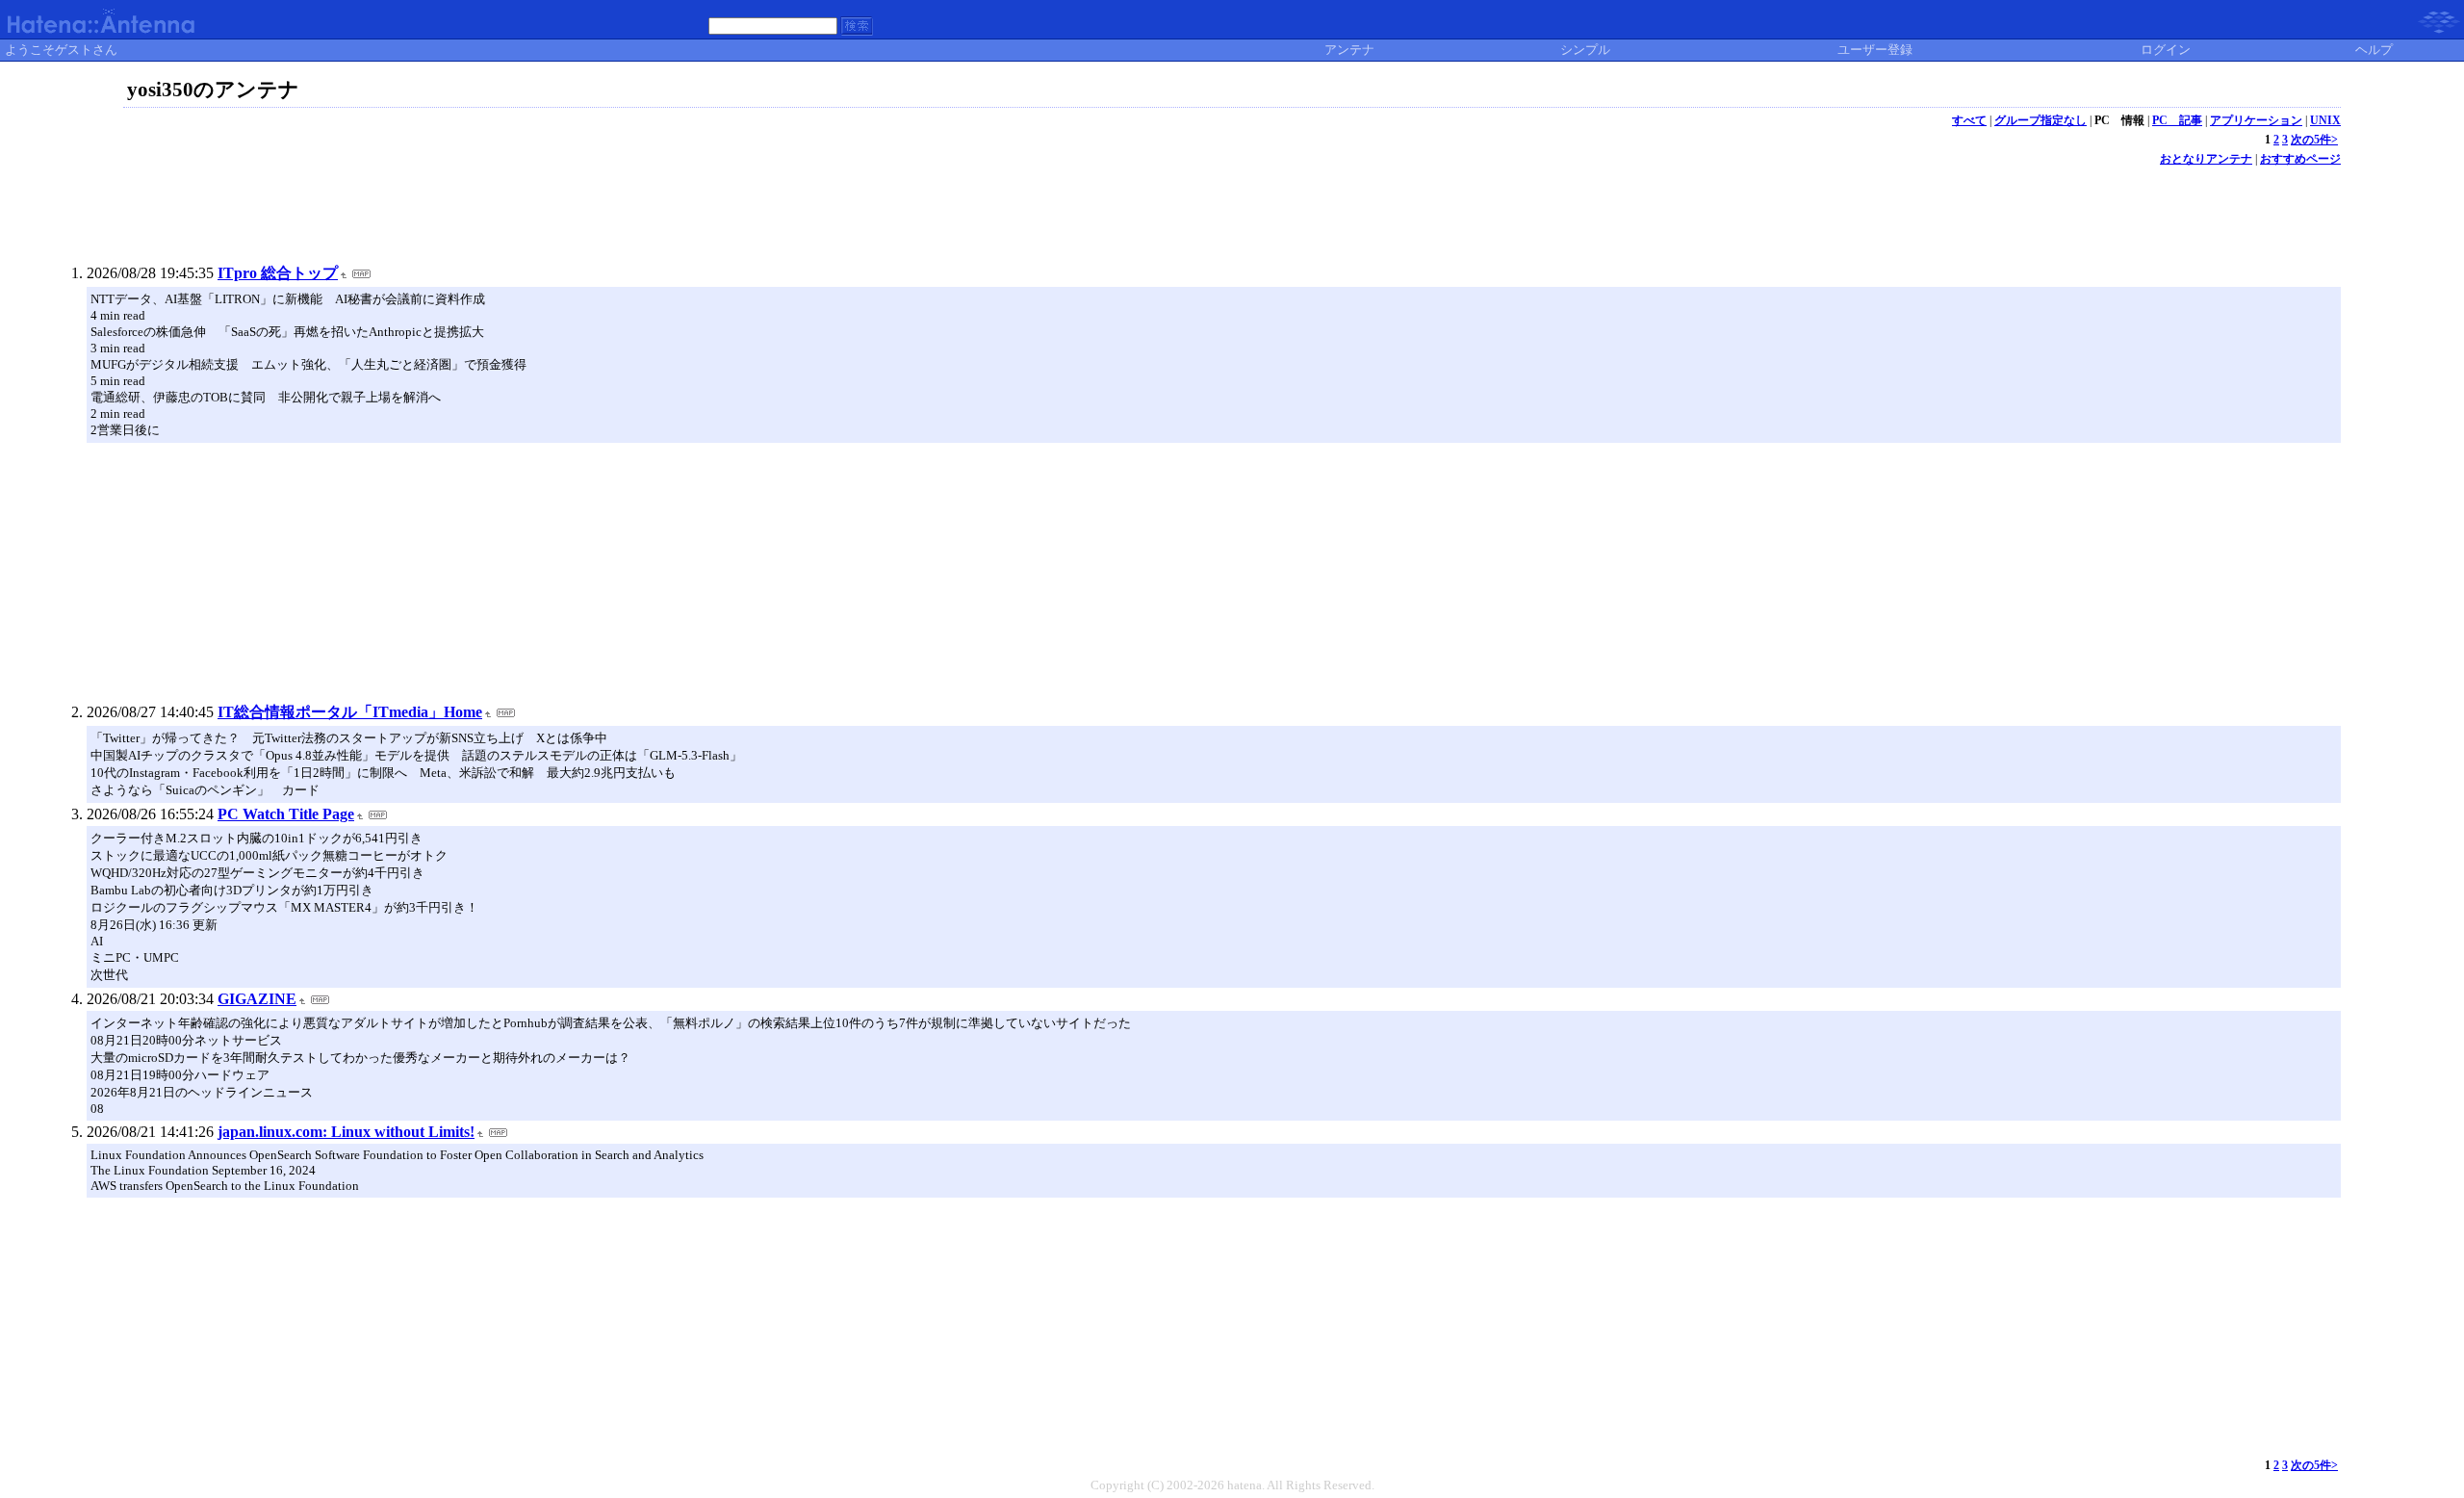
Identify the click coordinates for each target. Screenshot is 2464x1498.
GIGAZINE (257, 999)
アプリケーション (2256, 120)
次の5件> (2314, 140)
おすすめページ (2300, 159)
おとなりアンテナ (2206, 159)
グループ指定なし (2040, 120)
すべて (1969, 120)
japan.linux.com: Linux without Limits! (346, 1132)
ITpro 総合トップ (278, 273)
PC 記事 (2177, 120)
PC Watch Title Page (286, 814)
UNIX (2325, 120)
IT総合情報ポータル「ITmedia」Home (350, 712)
